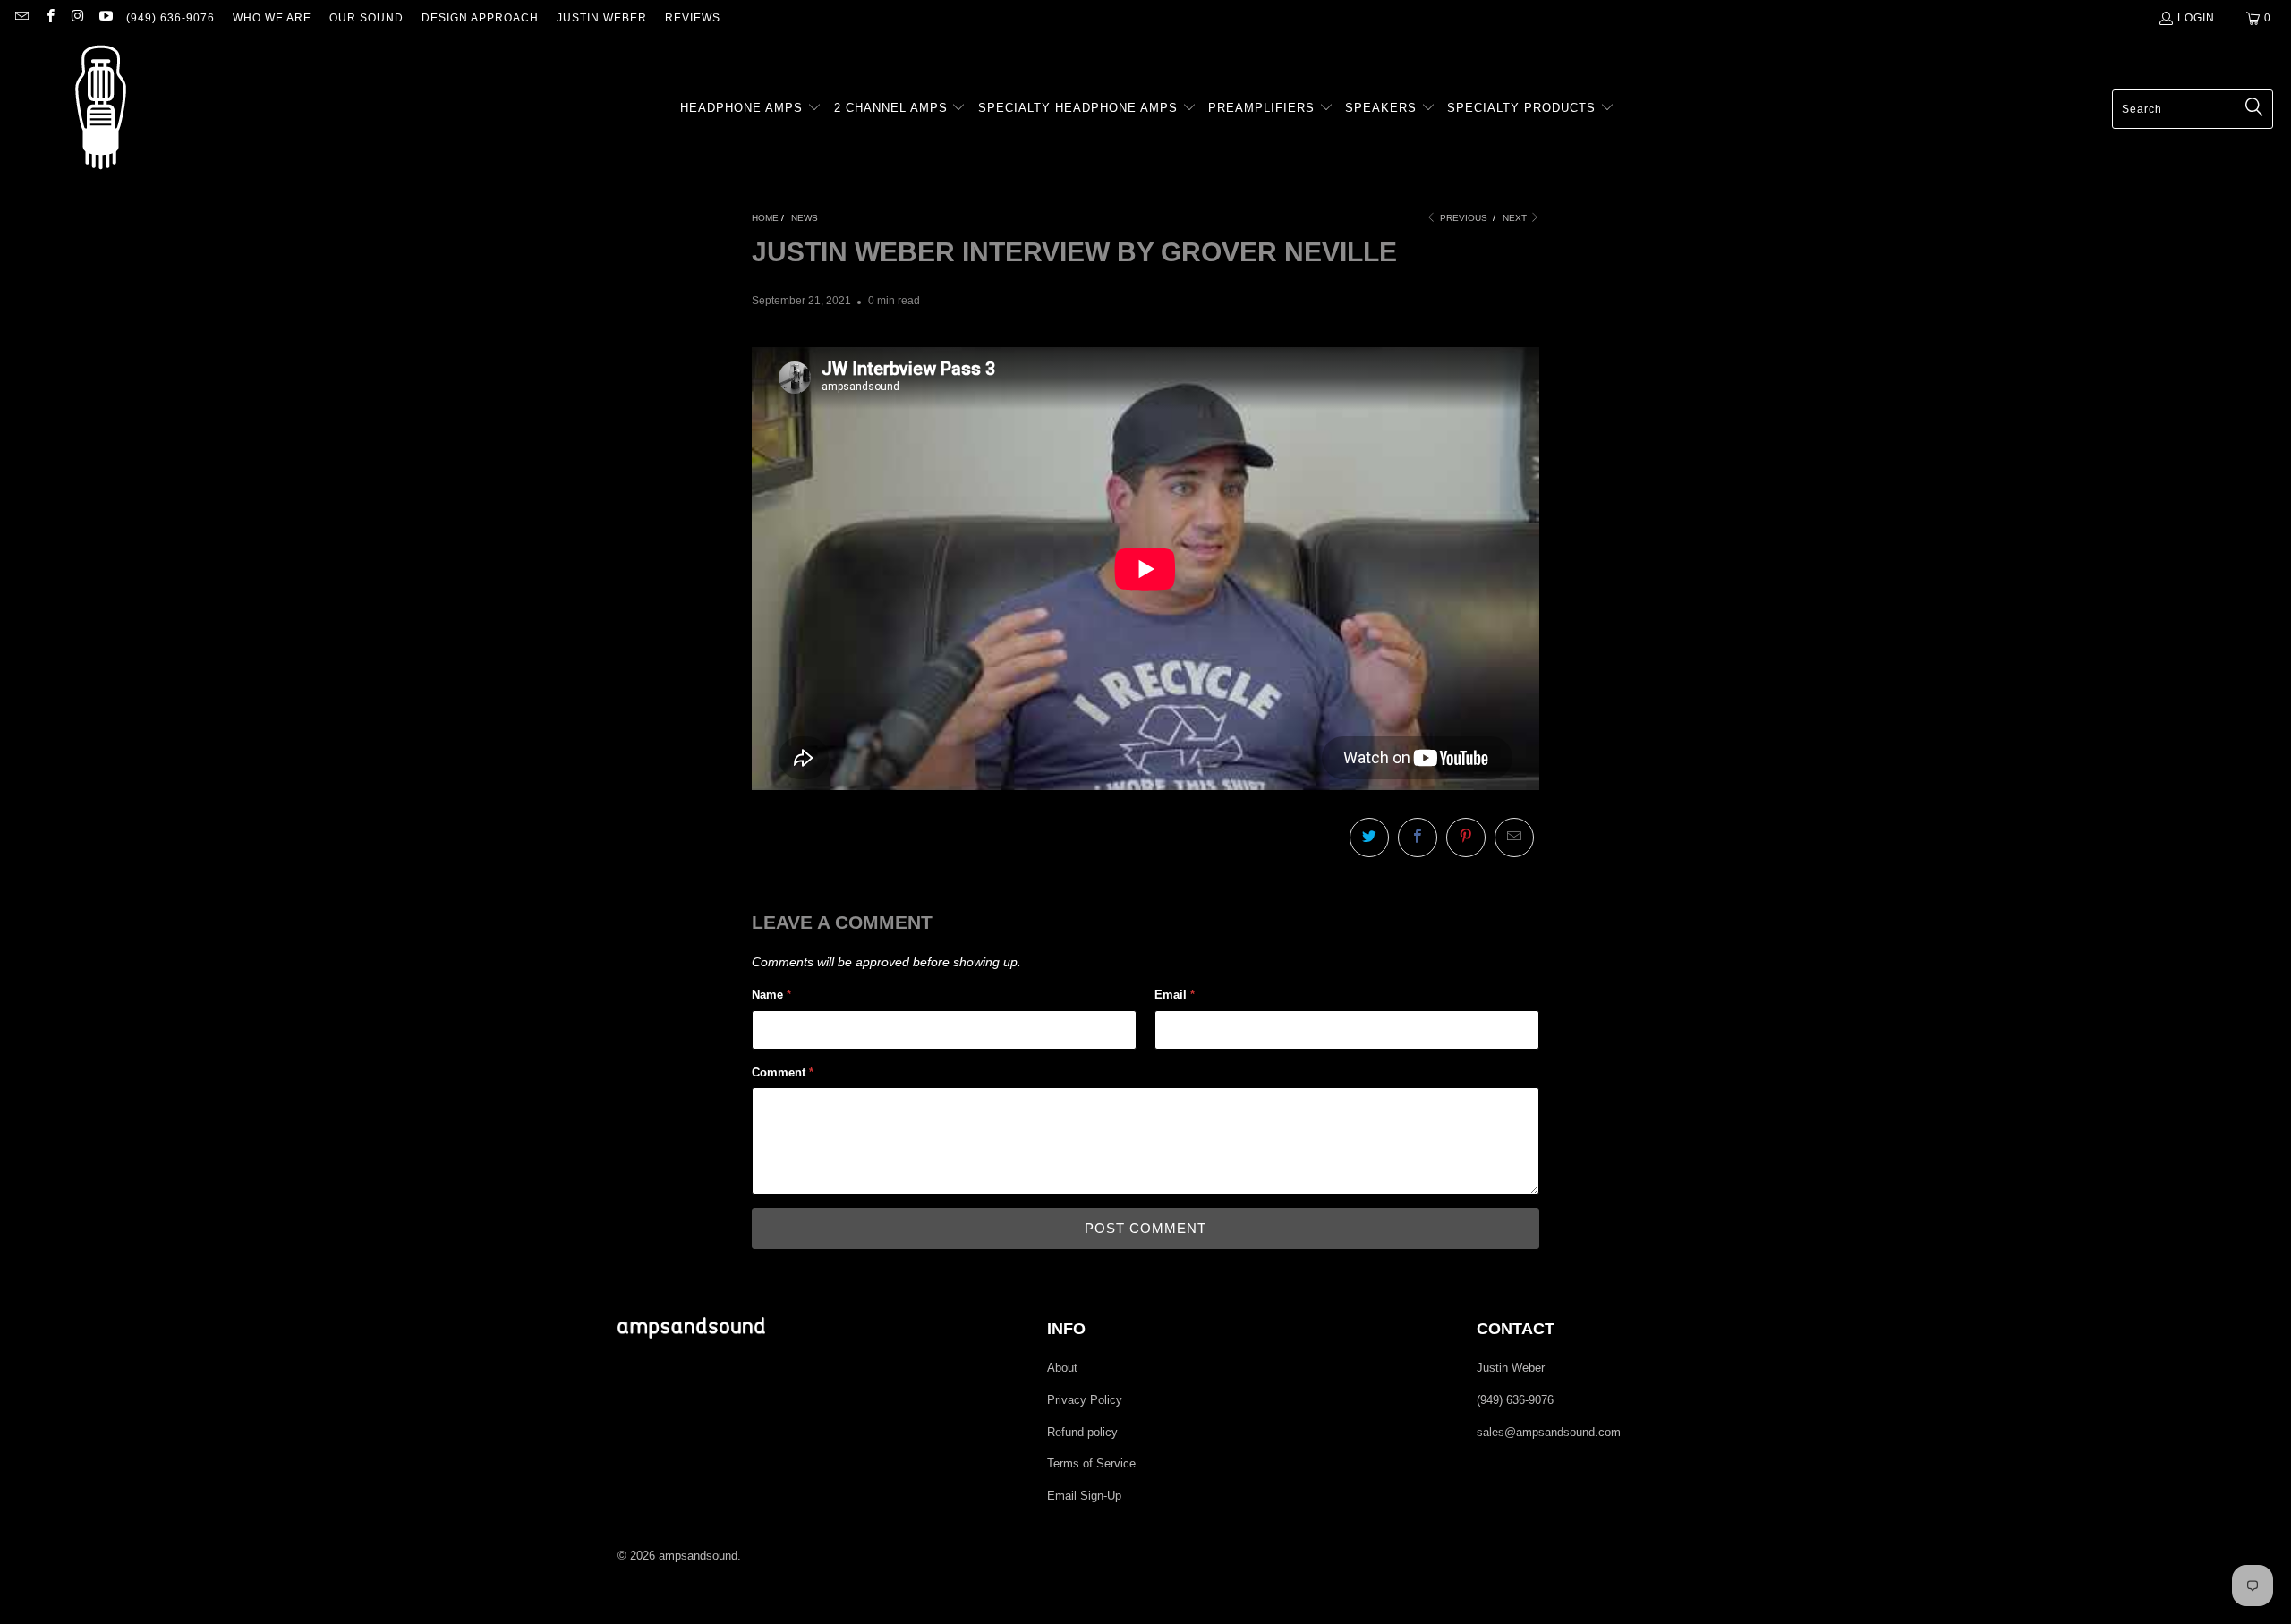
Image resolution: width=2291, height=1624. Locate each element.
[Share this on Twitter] (1369, 838)
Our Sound (366, 18)
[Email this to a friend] (1514, 838)
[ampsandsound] (101, 109)
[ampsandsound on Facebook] (49, 18)
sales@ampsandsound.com (1549, 1432)
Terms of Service (1091, 1463)
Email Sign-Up (1084, 1496)
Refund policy (1082, 1432)
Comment (783, 1072)
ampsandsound (698, 1556)
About (1062, 1368)
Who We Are (272, 18)
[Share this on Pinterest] (1466, 838)
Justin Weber (602, 18)
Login (2196, 18)
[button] (751, 109)
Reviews (693, 18)
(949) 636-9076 (170, 18)
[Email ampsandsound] (21, 18)
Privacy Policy (1085, 1400)
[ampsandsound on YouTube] (105, 18)
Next (1516, 218)
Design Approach (480, 18)
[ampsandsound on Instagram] (77, 18)
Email (1175, 995)
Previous (1462, 218)
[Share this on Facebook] (1418, 838)
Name (771, 995)
